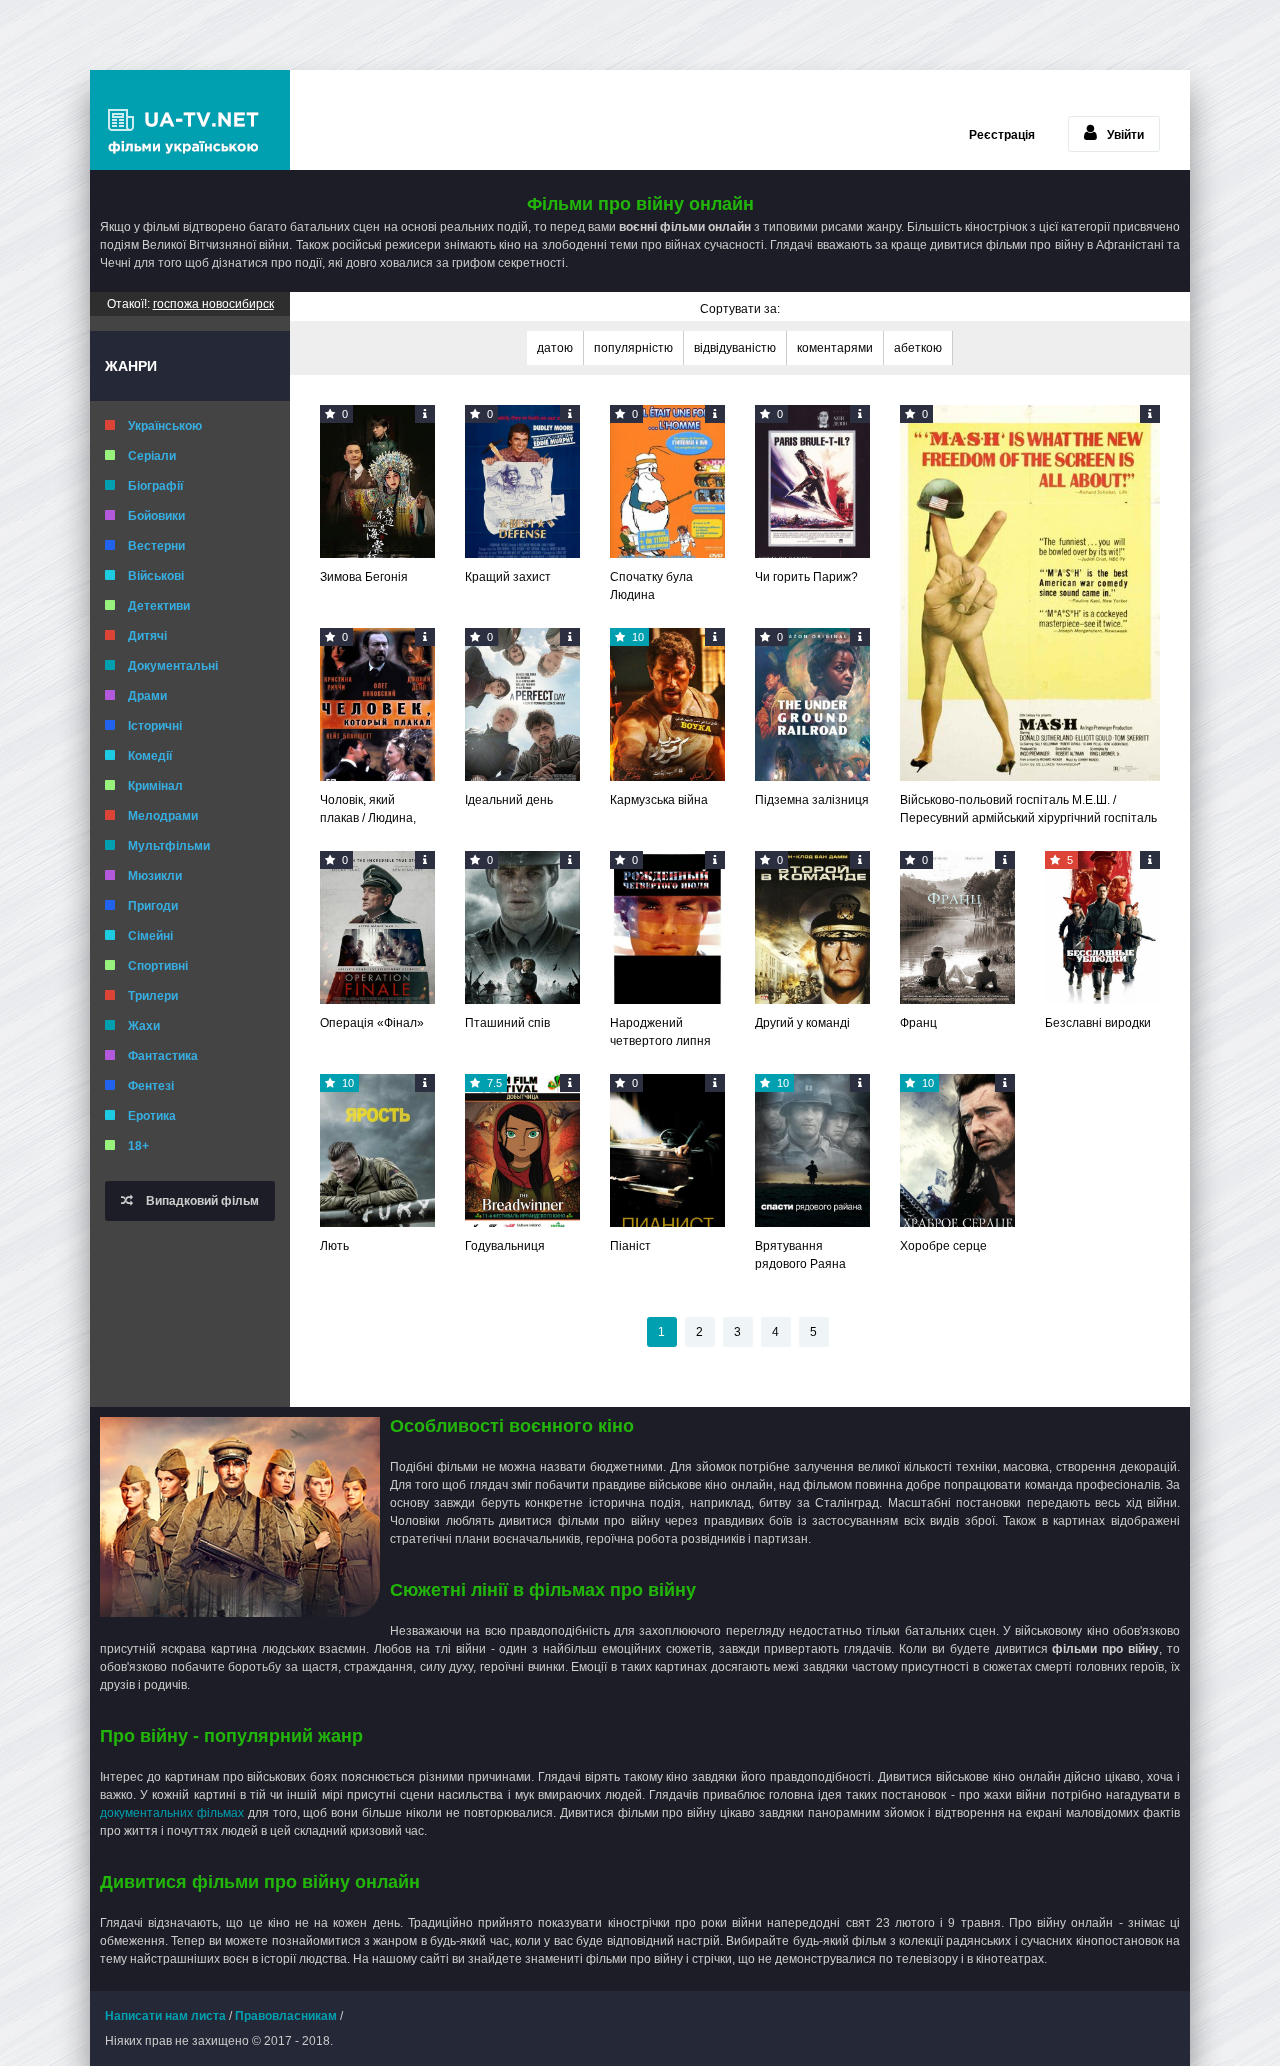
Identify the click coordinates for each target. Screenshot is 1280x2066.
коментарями (835, 348)
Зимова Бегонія (364, 577)
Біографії (155, 486)
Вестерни (156, 546)
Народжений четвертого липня (660, 1032)
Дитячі (147, 636)
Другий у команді (802, 1023)
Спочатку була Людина (651, 586)
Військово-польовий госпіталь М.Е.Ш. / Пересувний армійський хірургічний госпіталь (1028, 809)
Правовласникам (286, 2016)
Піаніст (630, 1246)
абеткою (918, 348)
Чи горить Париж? (806, 577)
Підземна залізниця (812, 800)
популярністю (633, 348)
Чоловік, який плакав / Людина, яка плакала (368, 810)
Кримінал (155, 786)
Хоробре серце (943, 1246)
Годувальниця (505, 1246)
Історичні (155, 726)
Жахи (144, 1026)
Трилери (153, 996)
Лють (334, 1246)
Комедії (150, 756)
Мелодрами (163, 816)
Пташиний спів (507, 1023)
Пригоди (153, 906)
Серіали (152, 456)
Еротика (152, 1116)
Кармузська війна (659, 800)
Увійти (1125, 135)
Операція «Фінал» (372, 1023)
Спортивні (158, 966)
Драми (147, 696)
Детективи (159, 606)
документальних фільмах (174, 1813)
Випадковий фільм (201, 1201)
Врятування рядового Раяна (800, 1255)
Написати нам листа (165, 2016)
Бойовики (156, 516)
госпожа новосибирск (213, 304)
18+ (138, 1146)
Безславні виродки (1098, 1023)
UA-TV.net (190, 120)
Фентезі (151, 1086)
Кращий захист (508, 577)
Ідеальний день (509, 800)
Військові (156, 576)
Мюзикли (155, 876)
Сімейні (150, 936)
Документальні (173, 666)
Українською (165, 426)
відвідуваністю (735, 348)
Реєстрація (1002, 135)
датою (555, 348)
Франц (918, 1023)
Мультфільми (169, 846)
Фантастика (163, 1056)
